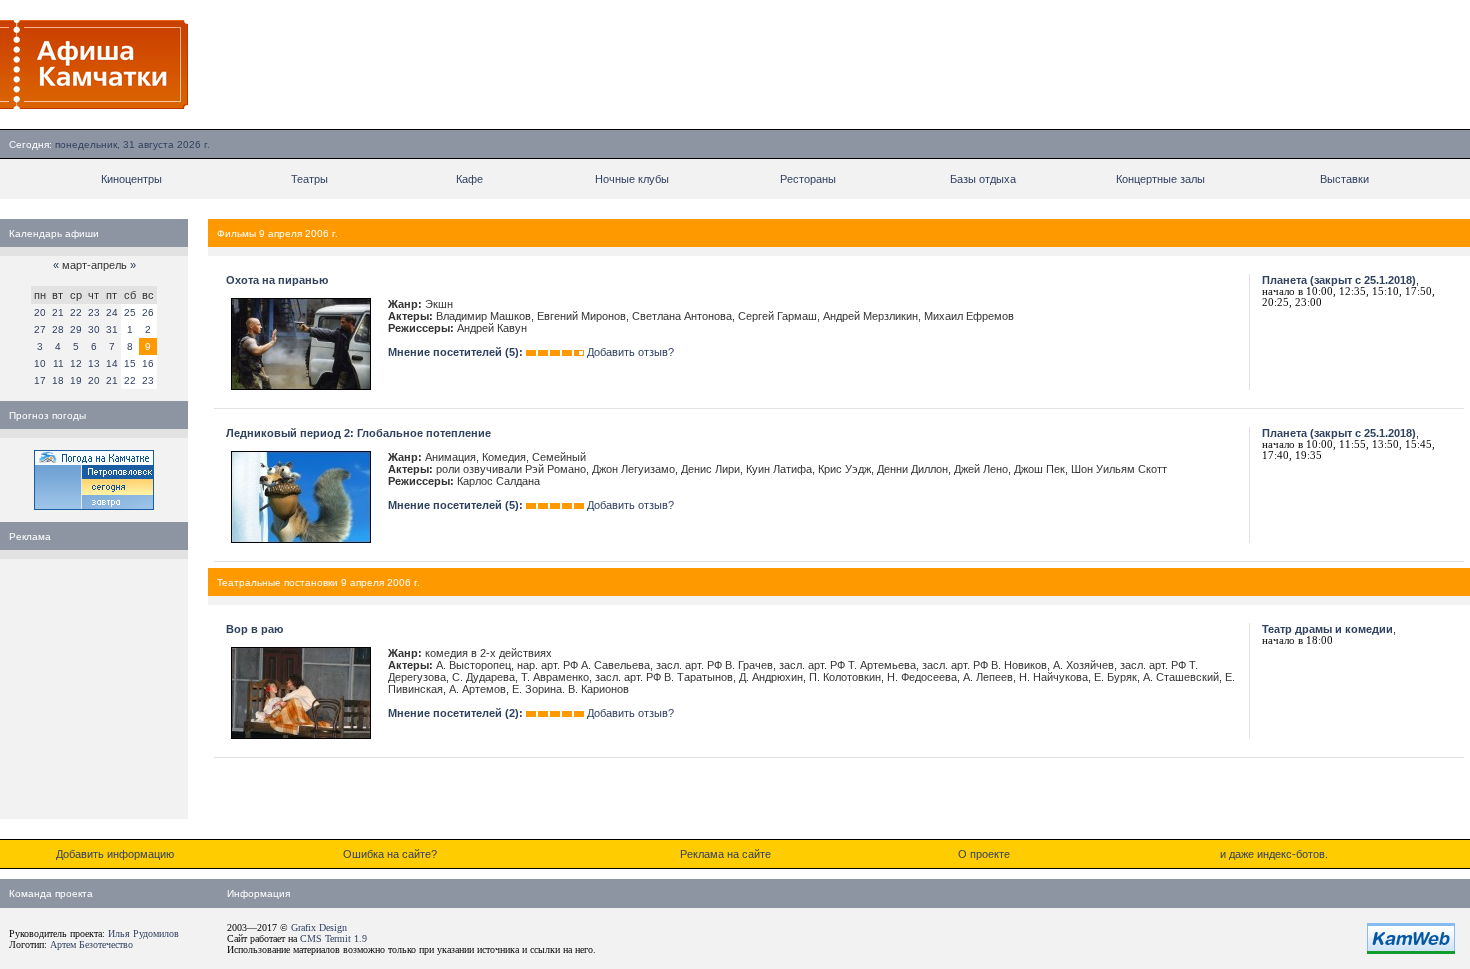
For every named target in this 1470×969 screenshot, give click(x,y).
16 (148, 363)
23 (94, 312)
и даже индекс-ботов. (1274, 854)
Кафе (469, 179)
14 (112, 363)
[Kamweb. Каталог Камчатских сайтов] (1411, 950)
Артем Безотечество (91, 944)
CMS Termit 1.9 (333, 938)
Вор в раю (254, 629)
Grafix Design (319, 927)
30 (94, 329)
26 (148, 312)
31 (112, 329)
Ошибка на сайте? (390, 854)
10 (40, 363)
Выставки (1344, 179)
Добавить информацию (115, 854)
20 (40, 312)
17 (40, 380)
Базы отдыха (983, 179)
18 (58, 380)
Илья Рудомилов (143, 933)
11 (58, 363)
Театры (309, 179)
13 (94, 363)
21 (58, 312)
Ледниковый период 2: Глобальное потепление (358, 433)
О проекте (984, 854)
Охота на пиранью (277, 280)
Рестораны (808, 179)
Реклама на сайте (725, 854)
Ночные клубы (632, 179)
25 (130, 312)
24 (112, 312)
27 (40, 329)
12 (76, 363)
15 (130, 363)
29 (76, 329)
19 (76, 380)
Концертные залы (1160, 179)
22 (76, 312)
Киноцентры (131, 179)
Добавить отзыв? (630, 352)
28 (58, 329)
